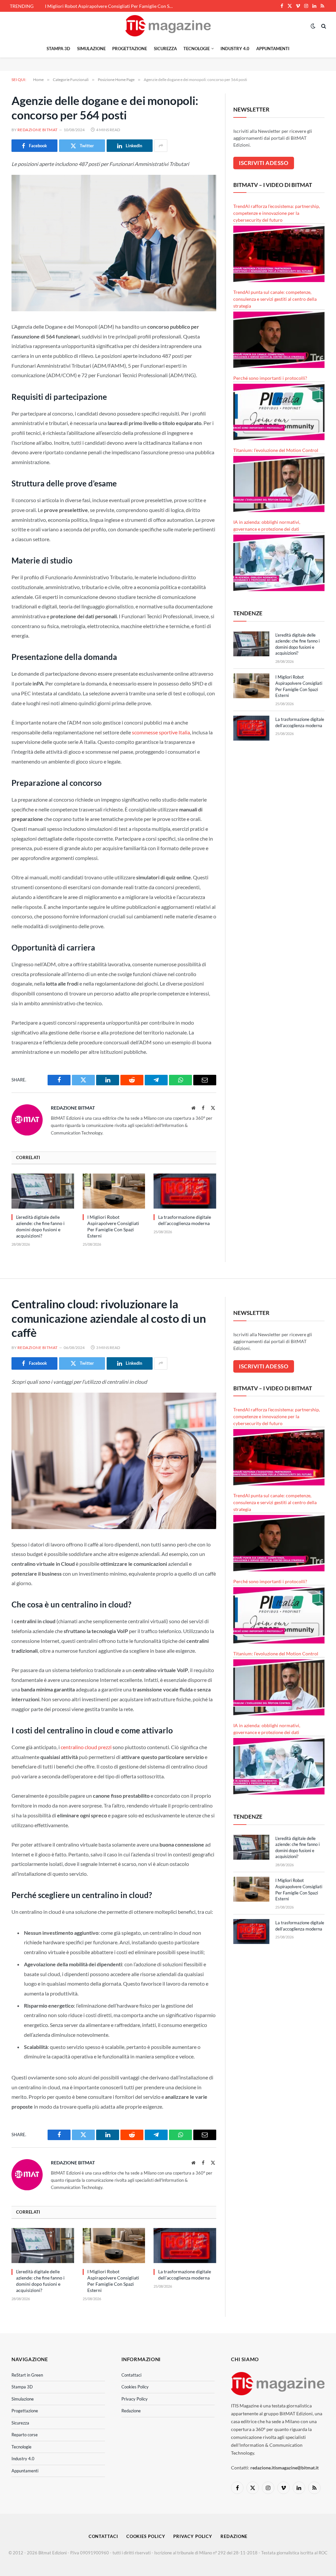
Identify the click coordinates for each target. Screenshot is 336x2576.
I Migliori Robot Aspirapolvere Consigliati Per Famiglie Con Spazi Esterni (111, 6)
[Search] (323, 26)
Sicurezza (165, 49)
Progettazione (130, 49)
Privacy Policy (135, 2399)
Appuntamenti (273, 49)
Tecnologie (197, 49)
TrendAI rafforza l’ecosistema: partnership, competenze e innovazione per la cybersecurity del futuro (277, 213)
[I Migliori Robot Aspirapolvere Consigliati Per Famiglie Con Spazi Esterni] (114, 1191)
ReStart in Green (27, 2375)
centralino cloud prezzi (86, 1747)
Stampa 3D (58, 49)
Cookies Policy (135, 2387)
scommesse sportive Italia (161, 732)
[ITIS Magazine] (168, 26)
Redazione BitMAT (38, 130)
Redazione (131, 2411)
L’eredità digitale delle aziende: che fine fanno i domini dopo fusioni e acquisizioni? (40, 1226)
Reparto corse (25, 2435)
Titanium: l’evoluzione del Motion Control (276, 450)
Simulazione (91, 49)
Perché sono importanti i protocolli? (270, 378)
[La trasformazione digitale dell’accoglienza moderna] (185, 1191)
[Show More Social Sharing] (161, 146)
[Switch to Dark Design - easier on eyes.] (313, 26)
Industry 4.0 (235, 49)
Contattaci (131, 2375)
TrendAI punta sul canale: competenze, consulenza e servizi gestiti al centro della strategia (275, 299)
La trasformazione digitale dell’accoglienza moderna (185, 1220)
